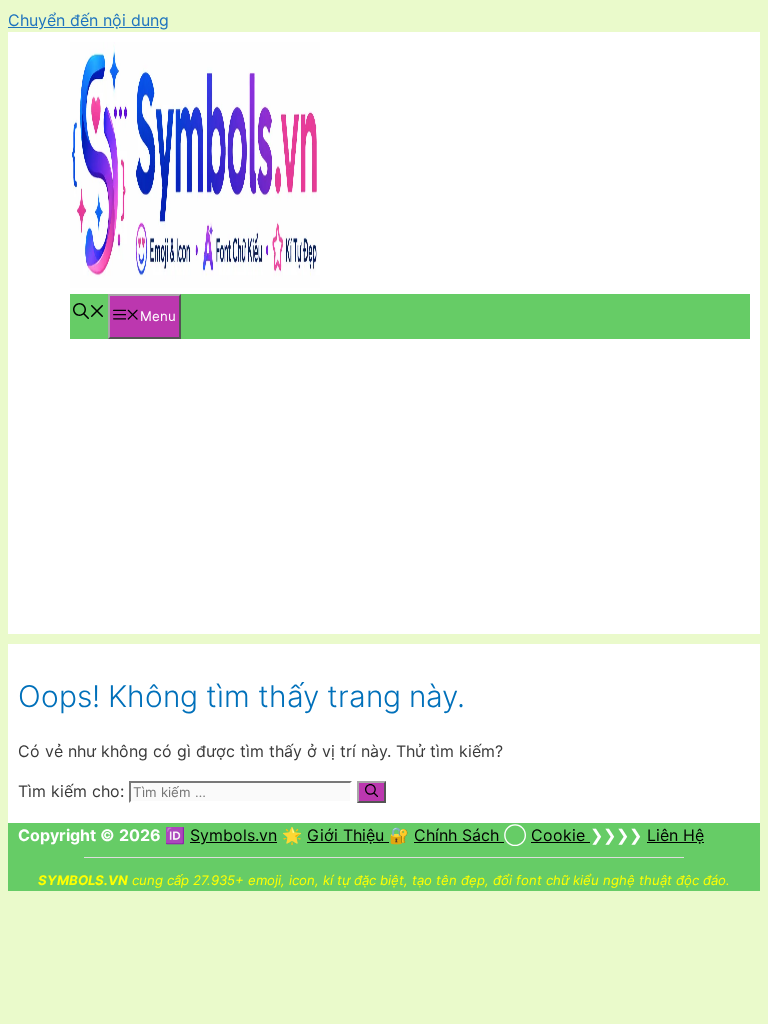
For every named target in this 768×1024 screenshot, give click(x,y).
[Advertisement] (384, 494)
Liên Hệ (675, 835)
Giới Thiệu (348, 835)
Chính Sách (459, 835)
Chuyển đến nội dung (88, 20)
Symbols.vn (233, 835)
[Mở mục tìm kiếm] (89, 313)
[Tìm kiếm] (371, 792)
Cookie (560, 835)
